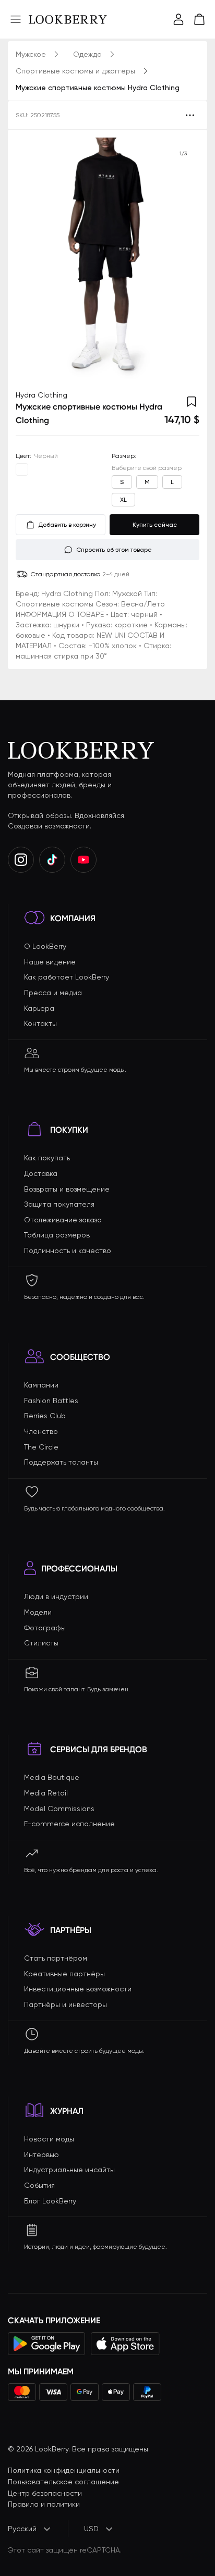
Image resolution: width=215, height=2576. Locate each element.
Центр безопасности (45, 2493)
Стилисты (41, 1643)
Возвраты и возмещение (67, 1189)
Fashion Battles (51, 1401)
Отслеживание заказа (63, 1220)
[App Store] (125, 2344)
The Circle (41, 1447)
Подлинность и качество (68, 1250)
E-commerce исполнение (69, 1824)
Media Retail (46, 1793)
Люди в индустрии (56, 1596)
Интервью (41, 2154)
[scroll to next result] (183, 260)
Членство (41, 1431)
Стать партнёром (56, 1958)
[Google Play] (47, 2344)
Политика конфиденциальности (64, 2470)
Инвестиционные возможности (78, 1989)
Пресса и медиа (53, 993)
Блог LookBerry (50, 2201)
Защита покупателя (59, 1204)
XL (123, 500)
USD (91, 2529)
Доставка (41, 1173)
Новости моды (49, 2139)
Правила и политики (44, 2504)
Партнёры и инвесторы (65, 2004)
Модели (38, 1612)
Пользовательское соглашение (63, 2482)
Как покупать (47, 1158)
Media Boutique (52, 1777)
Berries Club (45, 1416)
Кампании (41, 1385)
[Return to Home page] (68, 19)
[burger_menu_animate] (16, 19)
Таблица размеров (57, 1235)
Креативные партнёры (64, 1974)
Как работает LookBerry (67, 977)
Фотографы (45, 1628)
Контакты (40, 1023)
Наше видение (50, 962)
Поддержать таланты (61, 1462)
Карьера (39, 1008)
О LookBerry (45, 946)
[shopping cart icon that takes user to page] (199, 19)
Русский (22, 2529)
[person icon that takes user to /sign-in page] (178, 19)
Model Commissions (59, 1809)
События (39, 2185)
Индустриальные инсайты (69, 2170)
